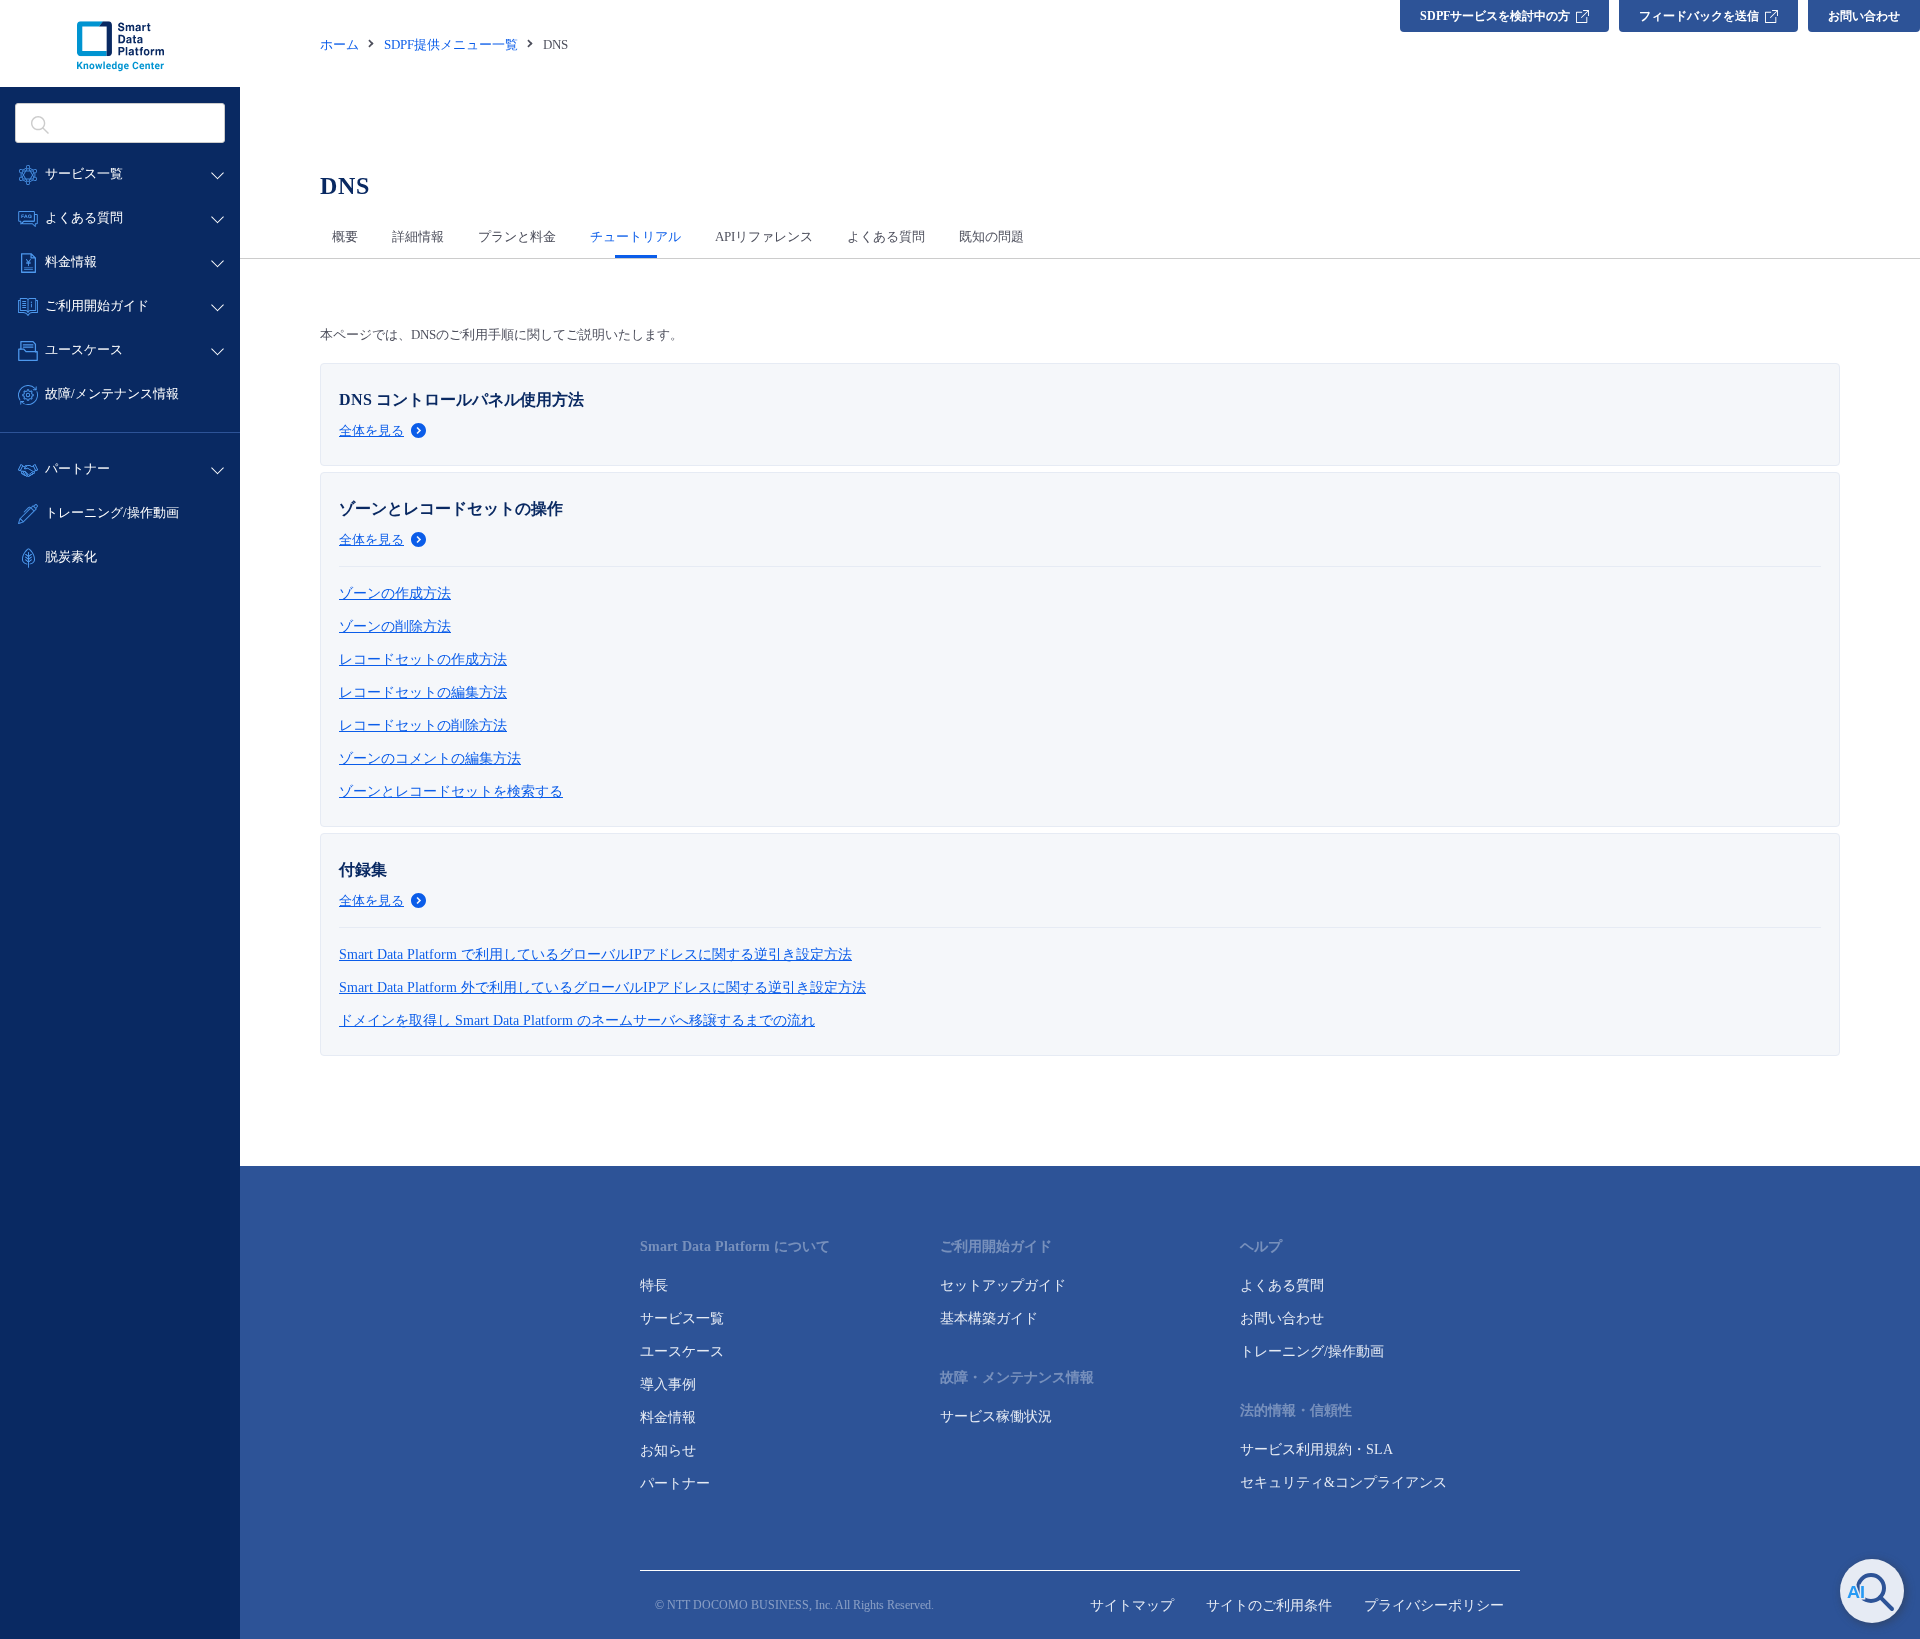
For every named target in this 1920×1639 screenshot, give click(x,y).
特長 (654, 1285)
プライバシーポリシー (1434, 1605)
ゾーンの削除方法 (395, 626)
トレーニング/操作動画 (112, 512)
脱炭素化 (71, 556)
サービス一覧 (682, 1318)
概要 (345, 236)
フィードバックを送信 (1699, 16)
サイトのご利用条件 (1269, 1605)
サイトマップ (1132, 1605)
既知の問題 (991, 236)
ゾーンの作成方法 (395, 593)
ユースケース (682, 1351)
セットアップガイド (1003, 1285)
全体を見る (371, 430)
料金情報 (668, 1417)
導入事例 (668, 1384)
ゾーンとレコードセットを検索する (451, 791)
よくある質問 (886, 236)
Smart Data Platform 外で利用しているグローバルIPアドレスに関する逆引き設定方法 (602, 987)
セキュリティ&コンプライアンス (1343, 1482)
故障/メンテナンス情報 (112, 393)
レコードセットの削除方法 (423, 725)
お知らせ (668, 1450)
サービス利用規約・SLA (1316, 1449)
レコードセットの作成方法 (423, 659)
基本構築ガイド (989, 1318)
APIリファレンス (764, 236)
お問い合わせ (1864, 16)
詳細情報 (418, 236)
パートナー (675, 1483)
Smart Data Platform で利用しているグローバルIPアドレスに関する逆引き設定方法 (595, 954)
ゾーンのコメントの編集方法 (430, 758)
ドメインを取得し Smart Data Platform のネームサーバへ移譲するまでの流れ (577, 1020)
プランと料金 (517, 236)
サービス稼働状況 (996, 1416)
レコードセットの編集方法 (423, 692)
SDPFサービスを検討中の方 (1495, 16)
